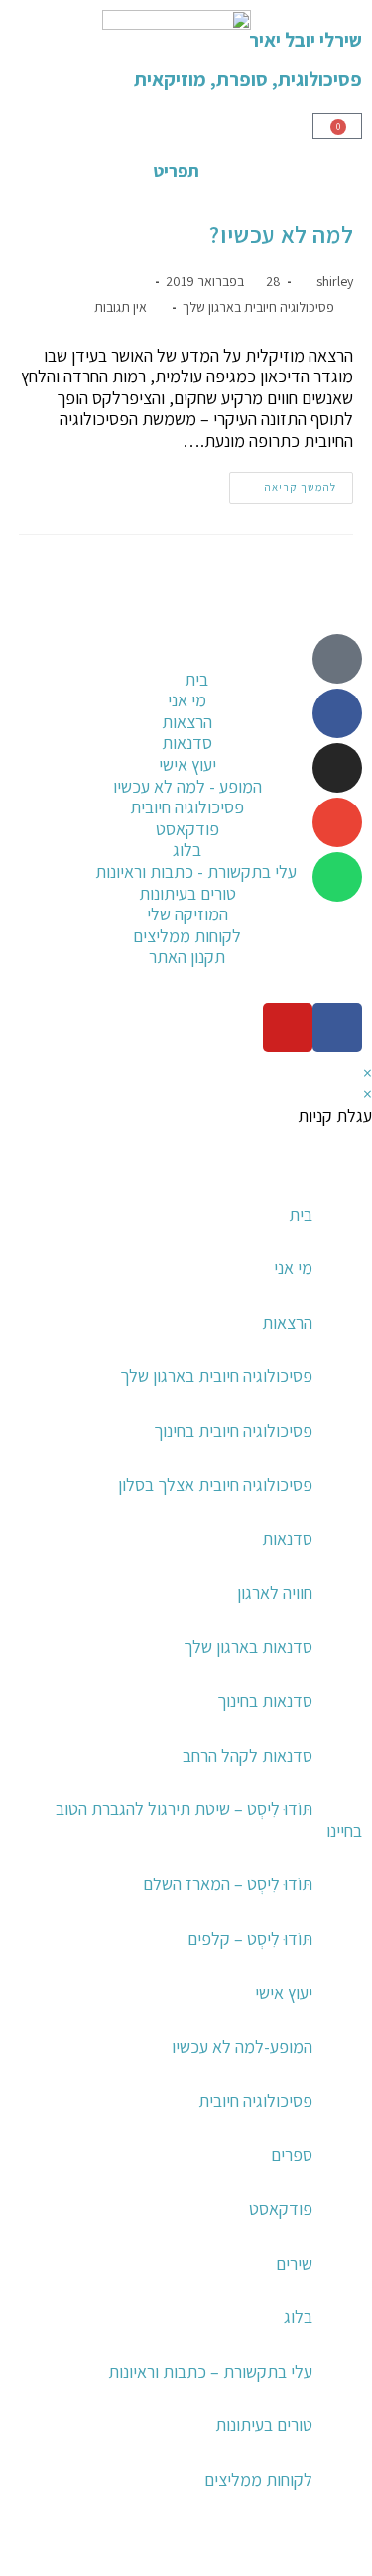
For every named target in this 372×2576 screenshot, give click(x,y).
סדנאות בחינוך (265, 1701)
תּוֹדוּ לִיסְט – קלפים (250, 1938)
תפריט (176, 171)
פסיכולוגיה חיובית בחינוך (233, 1430)
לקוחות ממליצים (258, 2479)
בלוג (298, 2317)
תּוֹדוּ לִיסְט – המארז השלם (228, 1884)
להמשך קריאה (283, 483)
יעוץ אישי (284, 1993)
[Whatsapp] (337, 877)
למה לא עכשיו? (281, 234)
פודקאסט (281, 2209)
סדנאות (287, 1538)
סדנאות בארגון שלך (248, 1646)
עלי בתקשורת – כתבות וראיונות (210, 2371)
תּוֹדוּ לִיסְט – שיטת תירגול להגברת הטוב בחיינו (209, 1820)
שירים (294, 2263)
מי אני (293, 1268)
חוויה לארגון (275, 1593)
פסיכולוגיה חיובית (255, 2101)
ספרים (292, 2154)
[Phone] (337, 659)
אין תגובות (121, 307)
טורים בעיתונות (264, 2425)
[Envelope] (337, 822)
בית (301, 1214)
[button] (355, 2556)
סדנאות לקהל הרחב (248, 1755)
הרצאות (287, 1322)
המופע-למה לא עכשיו (242, 2046)
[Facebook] (337, 713)
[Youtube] (288, 1027)
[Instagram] (337, 768)
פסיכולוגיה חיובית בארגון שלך (258, 307)
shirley (335, 281)
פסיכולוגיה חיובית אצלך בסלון (215, 1485)
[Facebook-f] (337, 1027)
